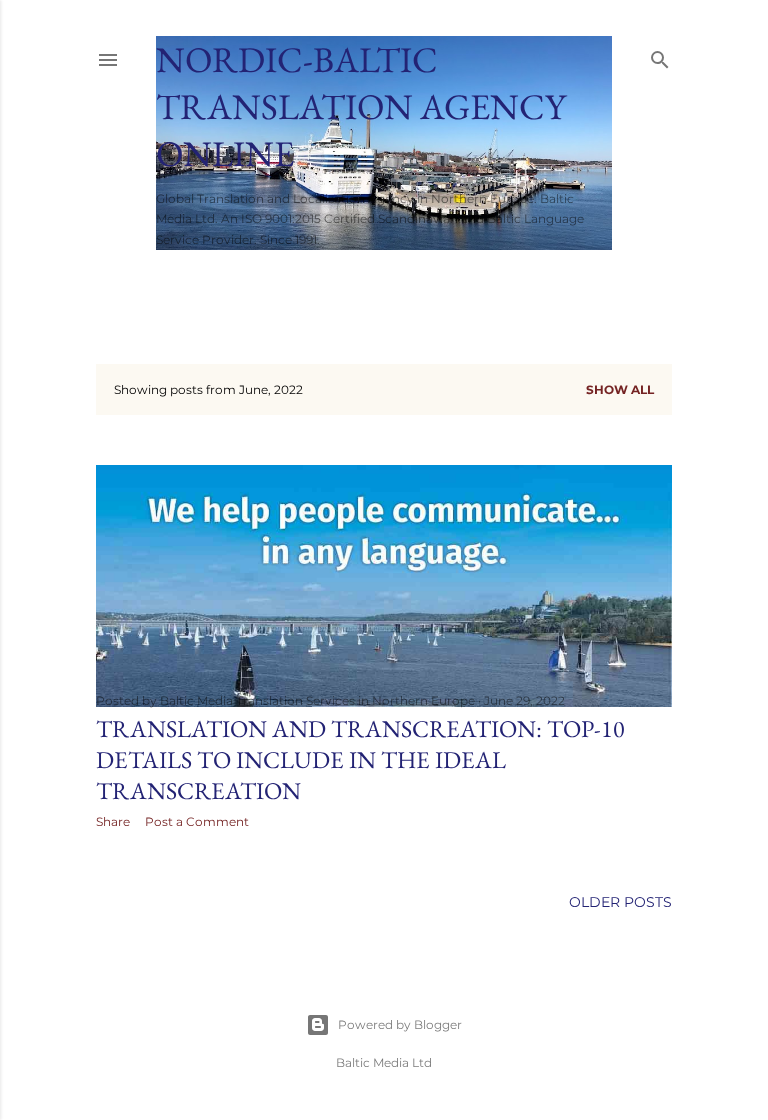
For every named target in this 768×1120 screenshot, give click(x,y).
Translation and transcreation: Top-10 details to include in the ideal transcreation (360, 759)
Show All (620, 389)
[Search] (660, 55)
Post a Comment (197, 821)
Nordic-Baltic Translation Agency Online (361, 106)
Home (186, 276)
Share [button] (113, 821)
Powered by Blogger (400, 1024)
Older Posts (620, 902)
